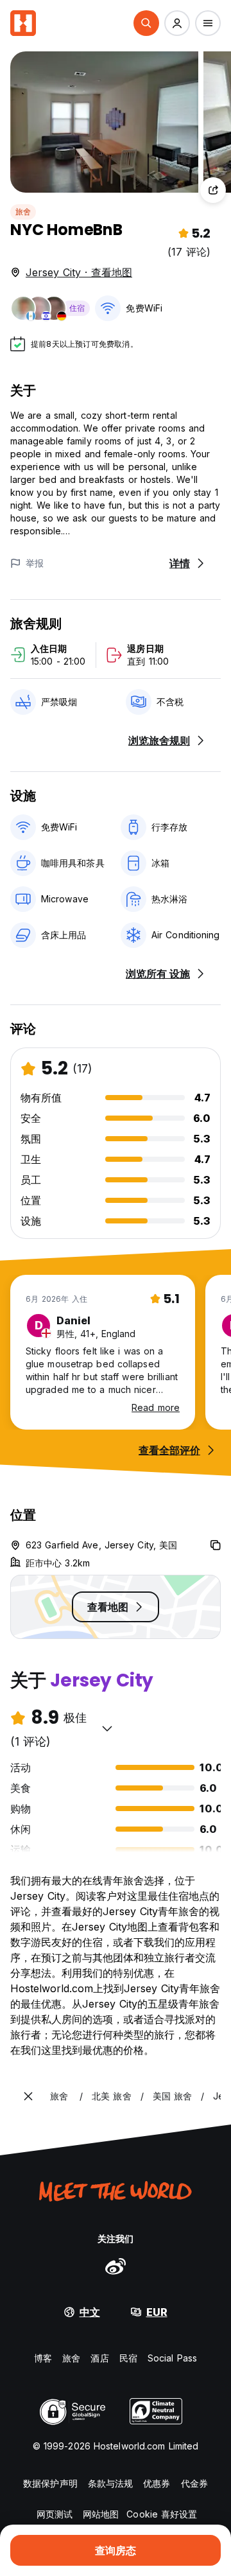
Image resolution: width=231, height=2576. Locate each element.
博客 (43, 2358)
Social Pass (172, 2358)
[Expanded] (28, 2096)
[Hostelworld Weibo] (116, 2266)
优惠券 (157, 2483)
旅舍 (23, 212)
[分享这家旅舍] (213, 190)
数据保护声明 (50, 2483)
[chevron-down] (107, 1728)
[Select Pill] (146, 23)
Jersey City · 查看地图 (79, 272)
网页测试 (55, 2514)
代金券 (194, 2483)
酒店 (99, 2358)
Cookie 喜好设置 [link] (162, 2514)
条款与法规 (111, 2483)
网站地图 (101, 2514)
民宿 (128, 2358)
